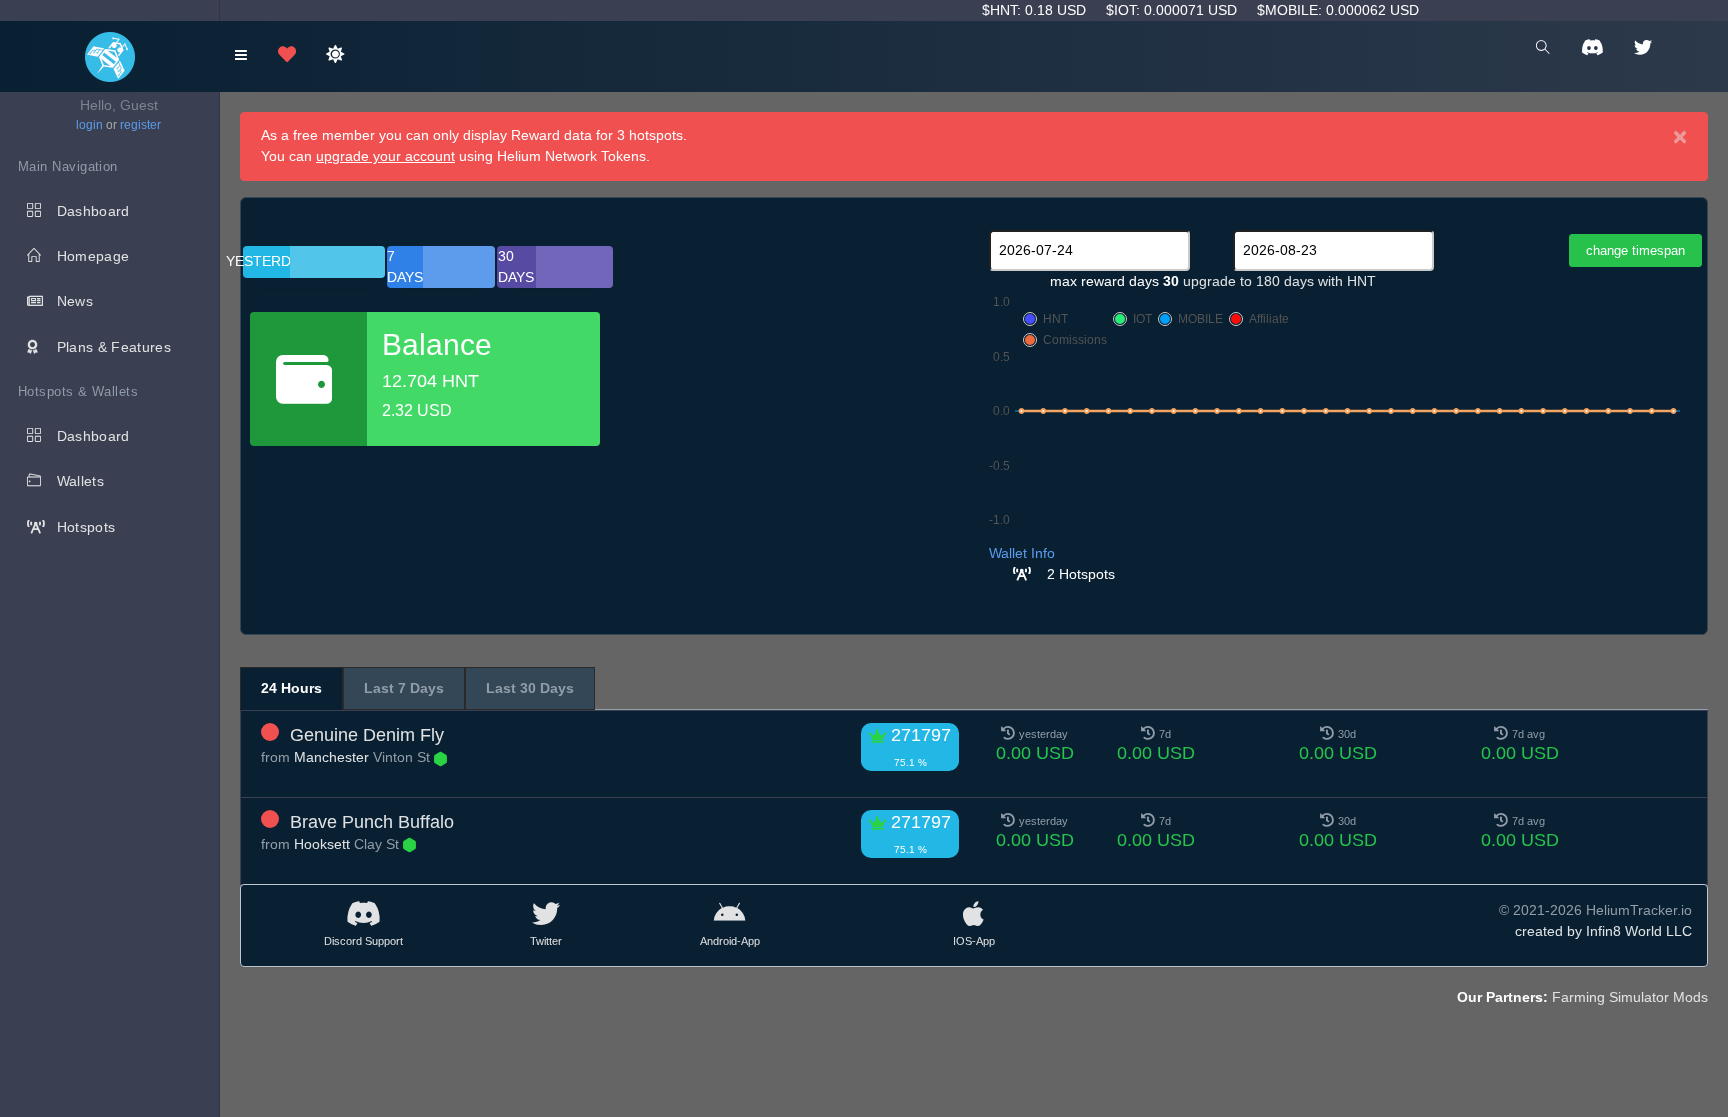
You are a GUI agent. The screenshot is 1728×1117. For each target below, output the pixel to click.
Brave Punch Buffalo (372, 822)
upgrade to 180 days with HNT (1279, 281)
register (140, 125)
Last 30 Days (530, 688)
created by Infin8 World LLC (1603, 931)
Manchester (331, 757)
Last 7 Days (404, 688)
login (89, 125)
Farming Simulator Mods (1630, 997)
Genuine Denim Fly (367, 735)
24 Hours (291, 688)
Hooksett (322, 844)
